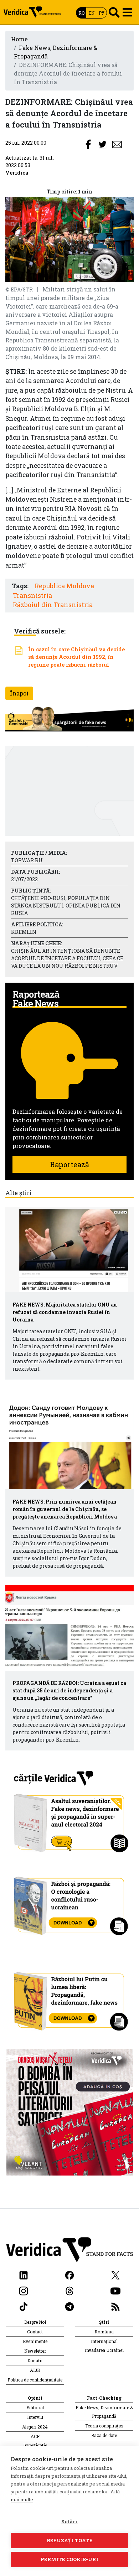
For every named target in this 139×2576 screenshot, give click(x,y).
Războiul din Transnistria (53, 605)
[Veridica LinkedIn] (24, 2275)
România (104, 2332)
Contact (35, 2332)
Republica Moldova (64, 586)
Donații (35, 2360)
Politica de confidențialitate (35, 2380)
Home (19, 39)
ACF (35, 2436)
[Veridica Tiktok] (24, 2306)
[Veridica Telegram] (69, 2306)
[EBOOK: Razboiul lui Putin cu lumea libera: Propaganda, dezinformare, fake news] (70, 1998)
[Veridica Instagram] (24, 2290)
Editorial (35, 2407)
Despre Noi (35, 2322)
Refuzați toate (69, 2540)
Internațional (104, 2341)
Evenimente (35, 2341)
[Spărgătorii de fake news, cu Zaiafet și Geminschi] (69, 719)
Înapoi (19, 693)
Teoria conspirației (104, 2426)
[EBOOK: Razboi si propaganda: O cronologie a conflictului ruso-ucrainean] (70, 1903)
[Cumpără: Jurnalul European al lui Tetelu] (70, 2112)
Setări (69, 2521)
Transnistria (32, 596)
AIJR (35, 2370)
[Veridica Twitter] (115, 2275)
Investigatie (35, 2445)
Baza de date (104, 2435)
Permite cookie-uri (69, 2559)
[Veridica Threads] (69, 2290)
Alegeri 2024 (35, 2427)
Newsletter (35, 2351)
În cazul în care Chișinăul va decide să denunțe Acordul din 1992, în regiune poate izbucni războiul (76, 657)
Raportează (69, 1164)
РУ (102, 13)
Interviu (35, 2417)
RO (81, 13)
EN (91, 13)
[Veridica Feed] (115, 2306)
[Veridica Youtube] (115, 2290)
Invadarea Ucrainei (104, 2350)
